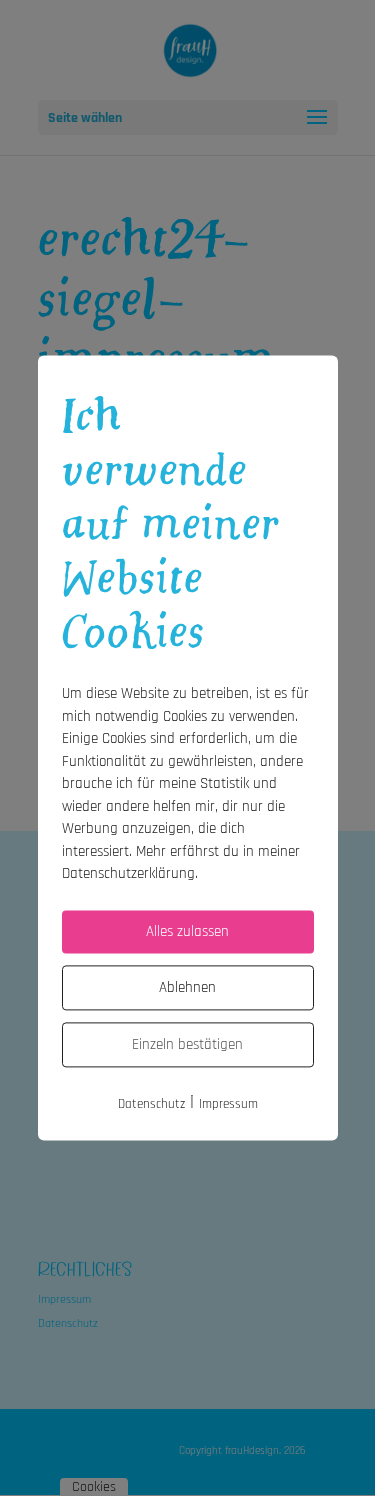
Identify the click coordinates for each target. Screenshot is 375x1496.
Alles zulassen (187, 931)
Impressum (228, 1104)
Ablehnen (187, 987)
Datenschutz (151, 1104)
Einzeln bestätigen (187, 1044)
